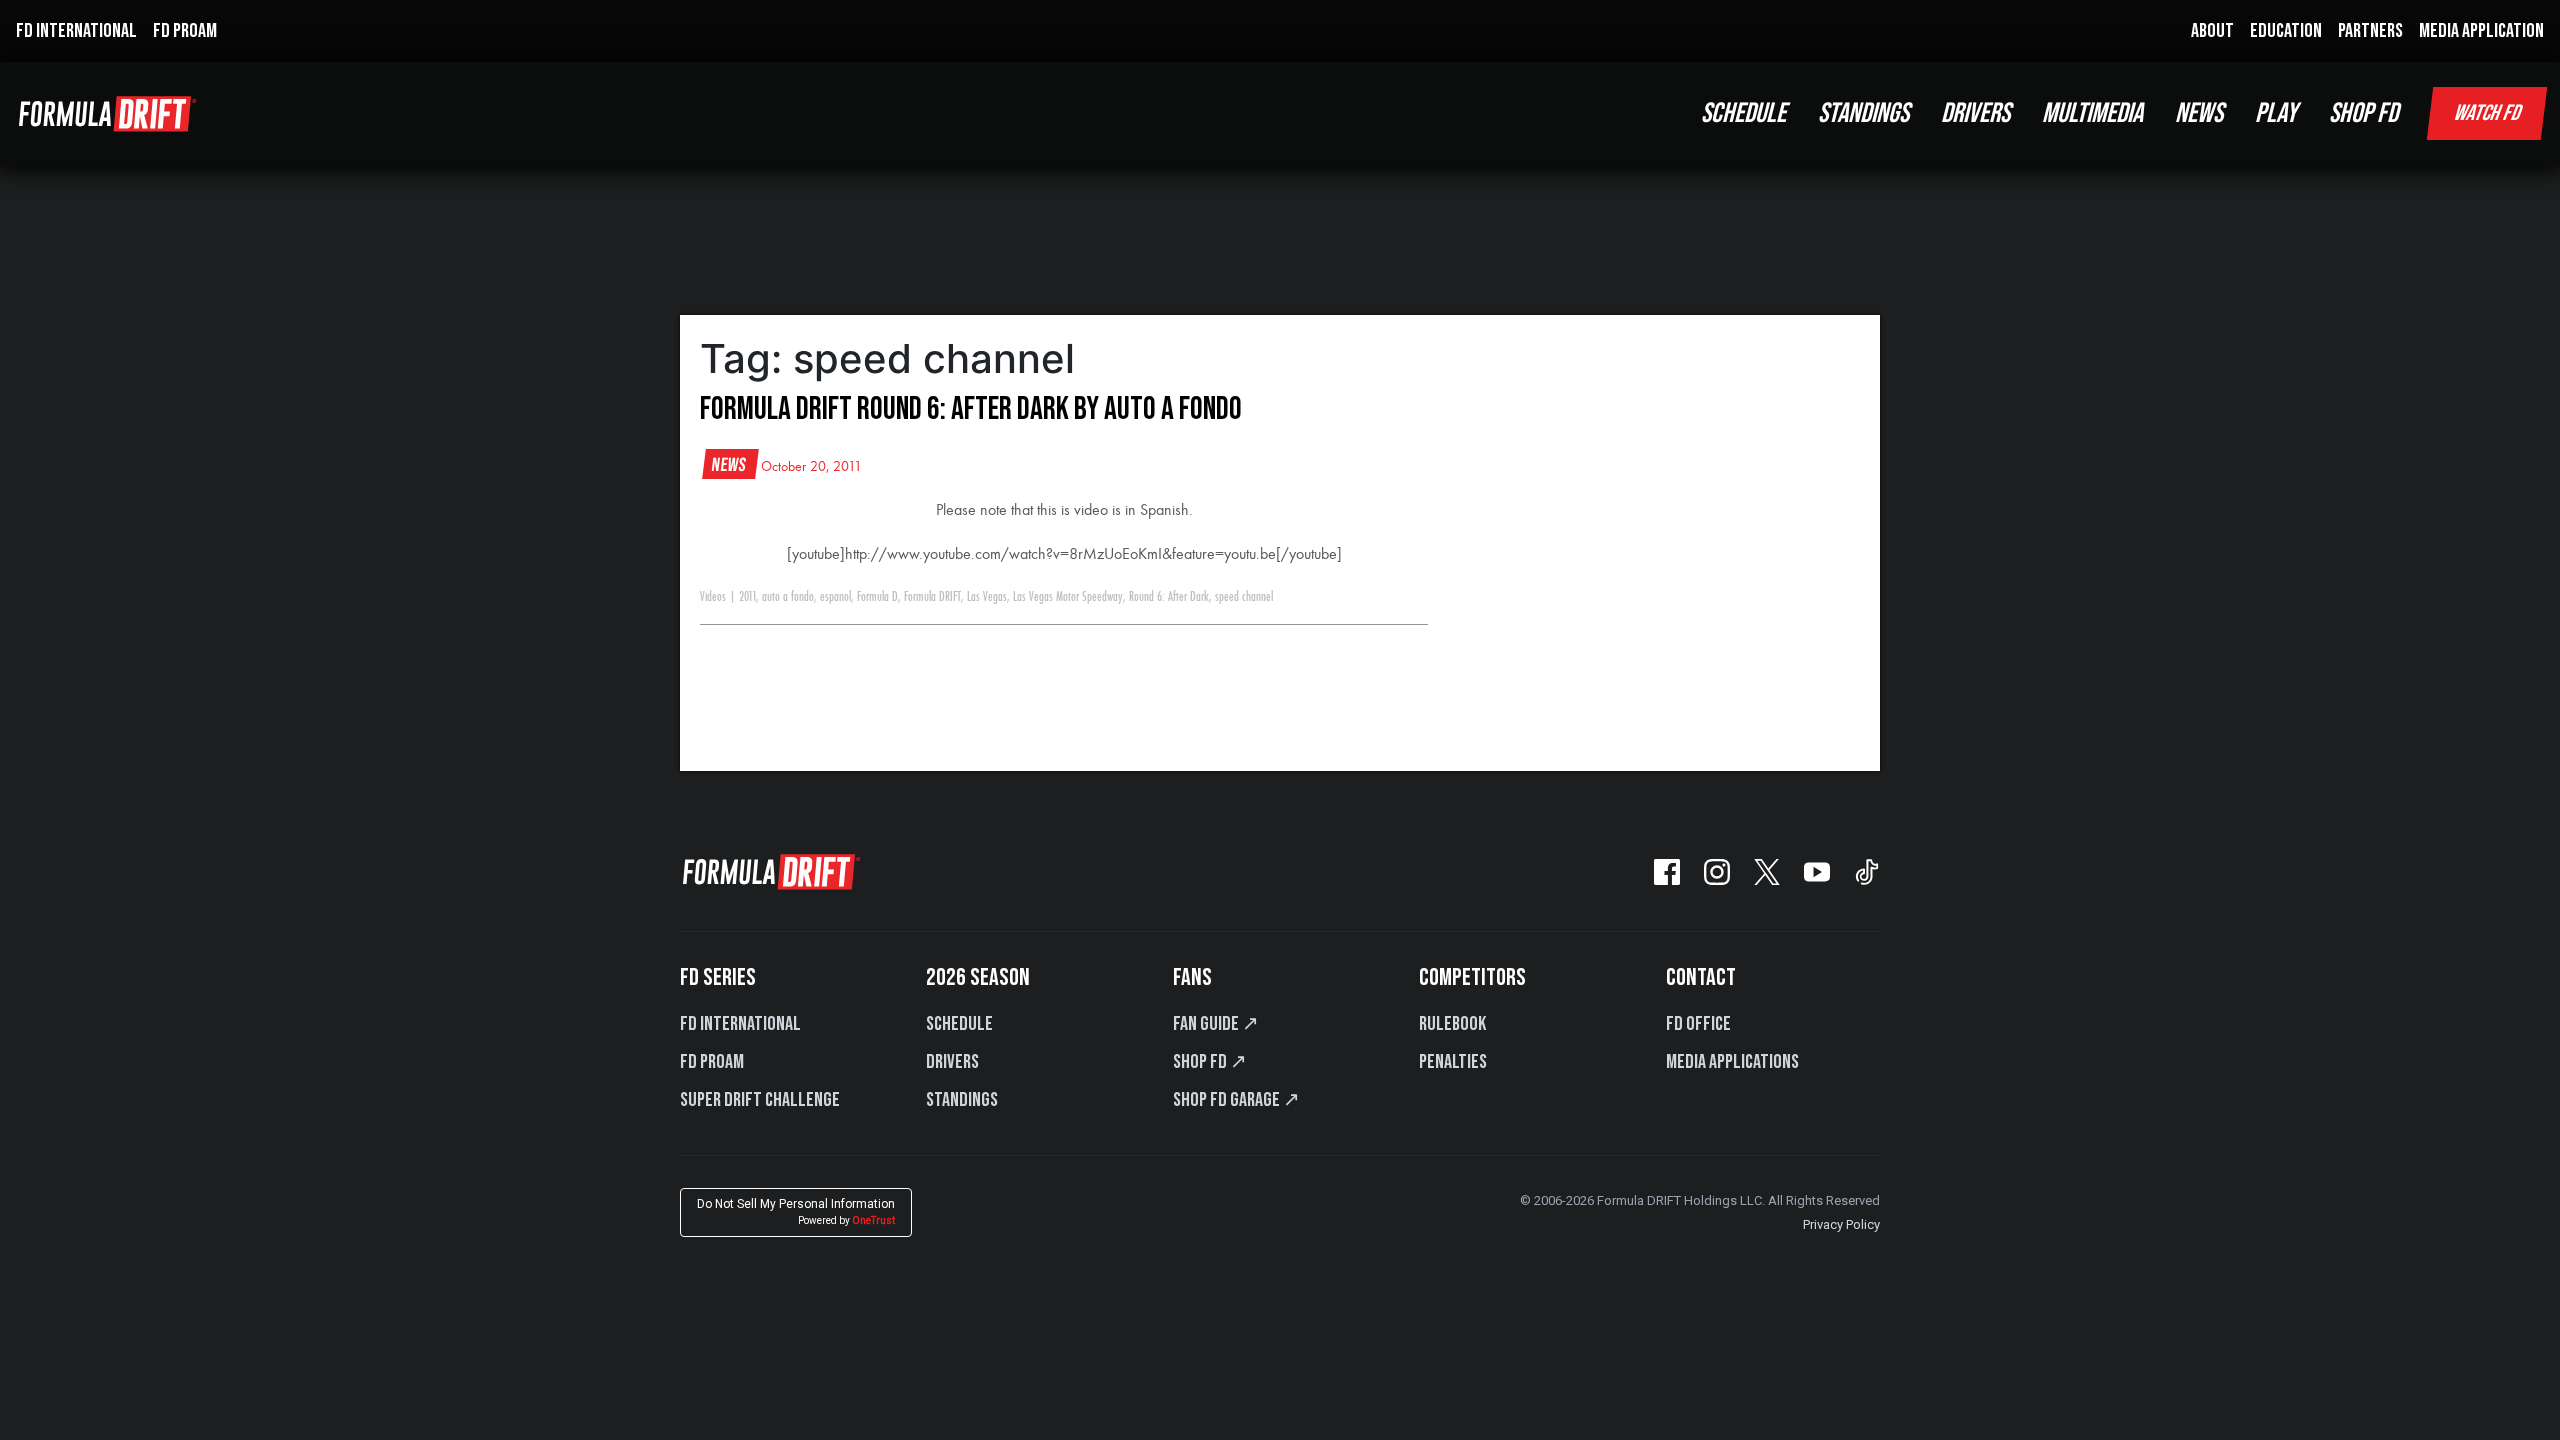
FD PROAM (185, 31)
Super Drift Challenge (760, 1100)
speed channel (1244, 597)
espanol (835, 597)
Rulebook (1452, 1024)
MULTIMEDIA (2092, 113)
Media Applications (1732, 1062)
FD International (740, 1024)
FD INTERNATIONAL (76, 31)
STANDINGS (1863, 113)
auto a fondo (788, 597)
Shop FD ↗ (1210, 1062)
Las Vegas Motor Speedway (1068, 597)
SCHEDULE (1743, 113)
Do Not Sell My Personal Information (796, 1211)
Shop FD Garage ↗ (1236, 1100)
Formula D (877, 597)
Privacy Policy (1841, 1224)
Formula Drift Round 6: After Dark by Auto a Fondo (971, 409)
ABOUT (2212, 31)
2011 (747, 597)
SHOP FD (2363, 113)
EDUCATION (2286, 31)
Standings (962, 1100)
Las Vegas (987, 597)
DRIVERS (1975, 113)
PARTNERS (2370, 31)
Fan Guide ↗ (1216, 1024)
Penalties (1453, 1062)
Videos (713, 597)
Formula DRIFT (932, 597)
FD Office (1698, 1024)
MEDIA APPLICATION (2481, 31)
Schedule (959, 1024)
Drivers (952, 1062)
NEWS (2199, 113)
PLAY (2276, 113)
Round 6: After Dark (1169, 597)
